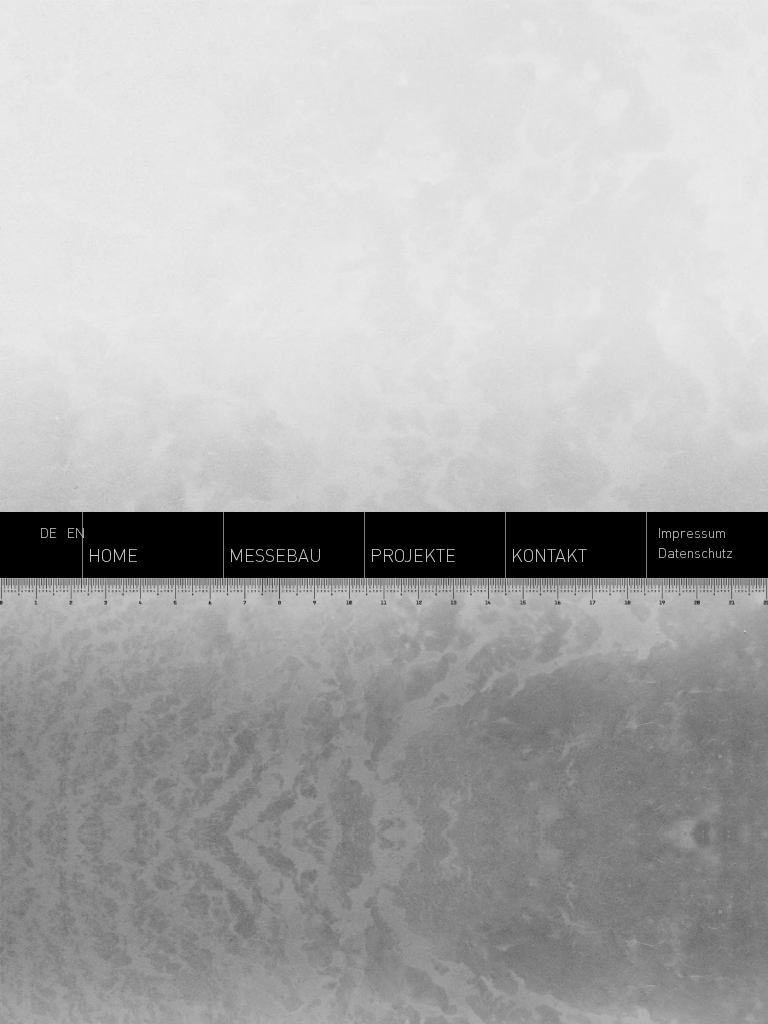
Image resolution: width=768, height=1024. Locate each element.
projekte (413, 554)
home (113, 554)
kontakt (549, 554)
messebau (275, 554)
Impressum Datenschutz (695, 542)
